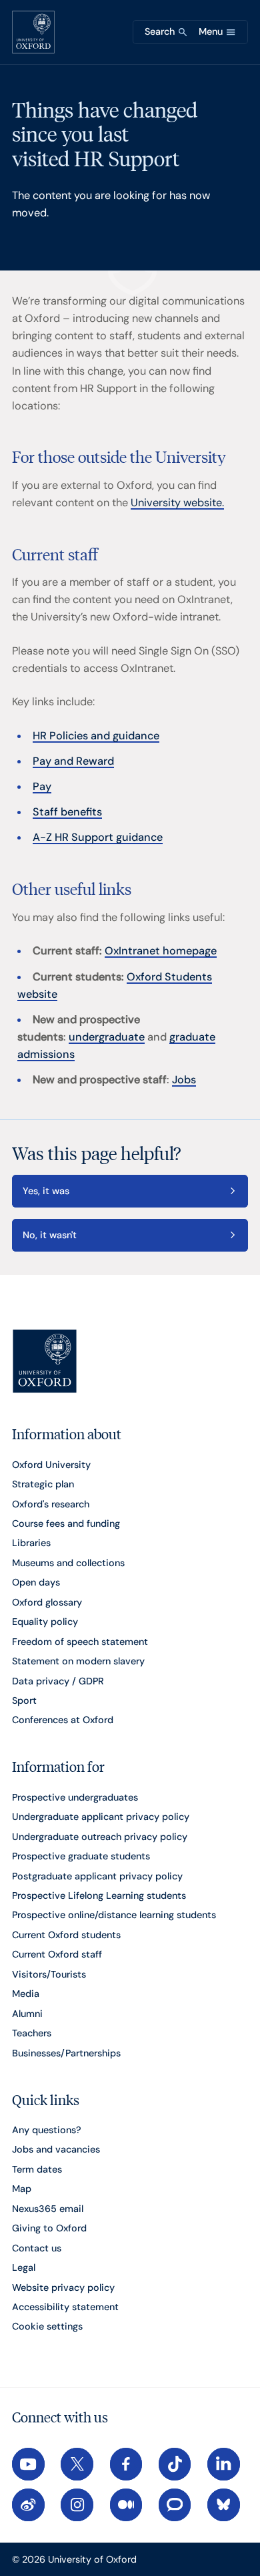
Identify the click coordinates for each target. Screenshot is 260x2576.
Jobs (184, 1080)
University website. (177, 503)
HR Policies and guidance (96, 736)
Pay (42, 786)
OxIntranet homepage (161, 951)
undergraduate (107, 1037)
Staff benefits (67, 812)
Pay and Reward (73, 761)
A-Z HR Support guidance (98, 837)
